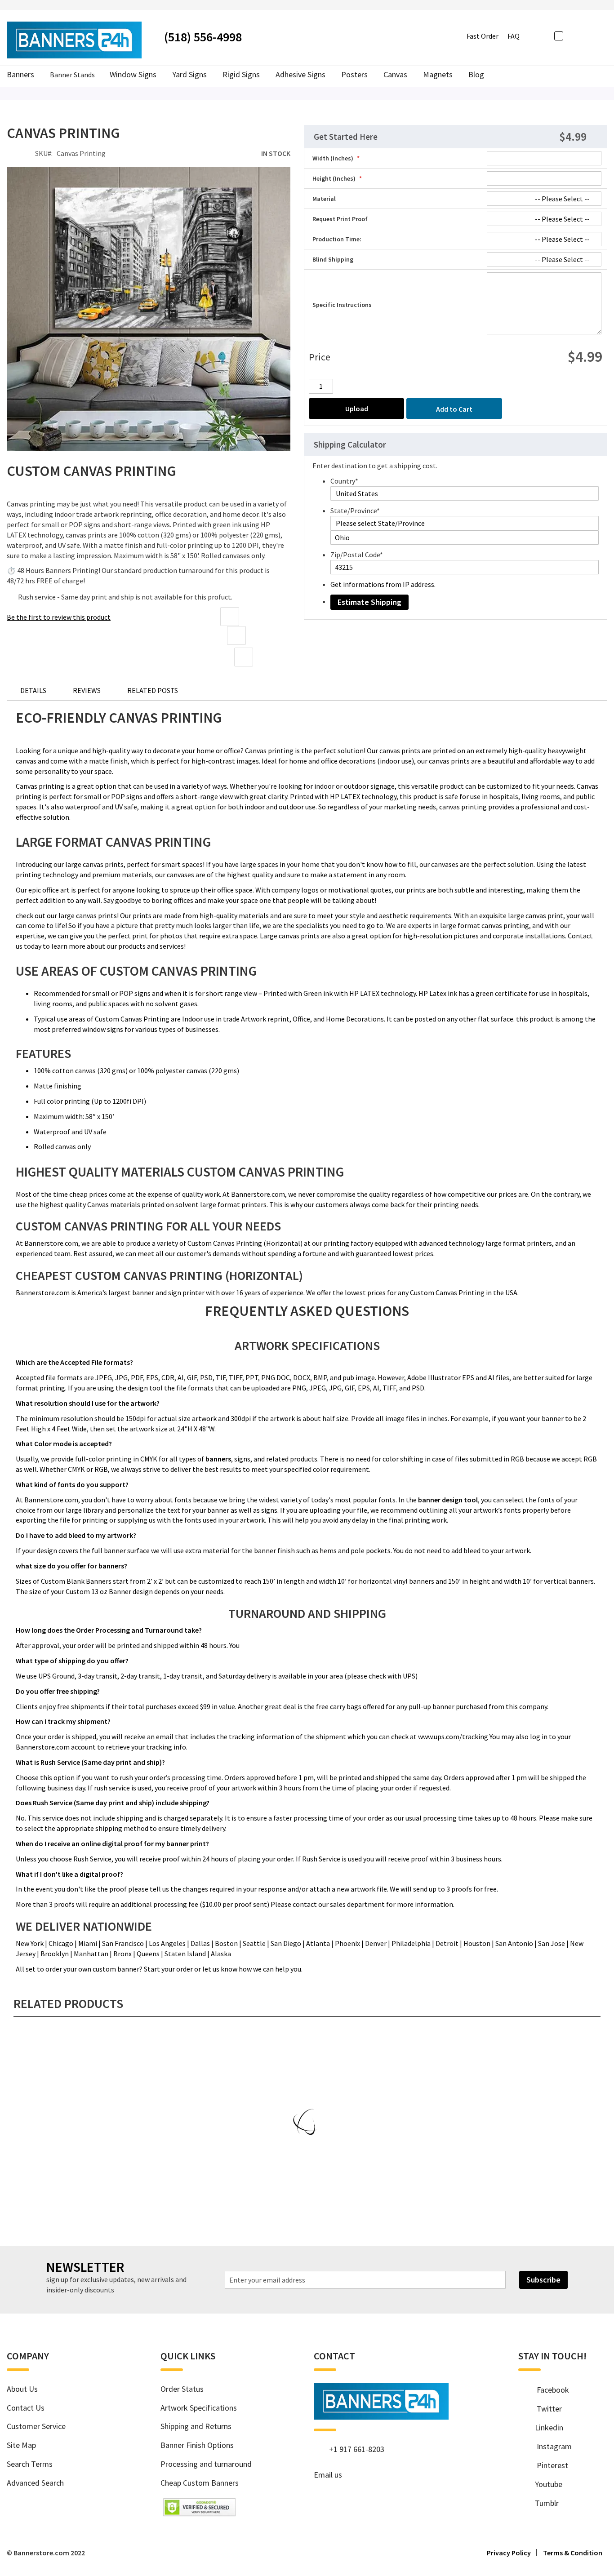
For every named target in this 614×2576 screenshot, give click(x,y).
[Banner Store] (381, 2416)
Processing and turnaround (206, 2464)
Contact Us (26, 2408)
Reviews (87, 690)
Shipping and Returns (196, 2426)
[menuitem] (476, 75)
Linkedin (546, 2427)
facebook (549, 2390)
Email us (328, 2475)
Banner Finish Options (197, 2445)
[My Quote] (589, 36)
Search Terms (30, 2464)
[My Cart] (603, 35)
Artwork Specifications (199, 2408)
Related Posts (153, 690)
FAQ (514, 36)
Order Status (182, 2389)
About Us (22, 2389)
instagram (550, 2446)
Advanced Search (35, 2483)
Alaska (221, 1954)
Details (33, 690)
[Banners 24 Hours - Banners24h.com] (74, 40)
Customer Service (36, 2426)
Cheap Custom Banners (200, 2483)
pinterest (548, 2465)
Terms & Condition (573, 2553)
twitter (545, 2409)
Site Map (21, 2445)
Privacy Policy (509, 2553)
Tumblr (543, 2503)
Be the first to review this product (59, 617)
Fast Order (483, 36)
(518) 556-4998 (203, 37)
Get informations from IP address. (383, 584)
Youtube (545, 2484)
